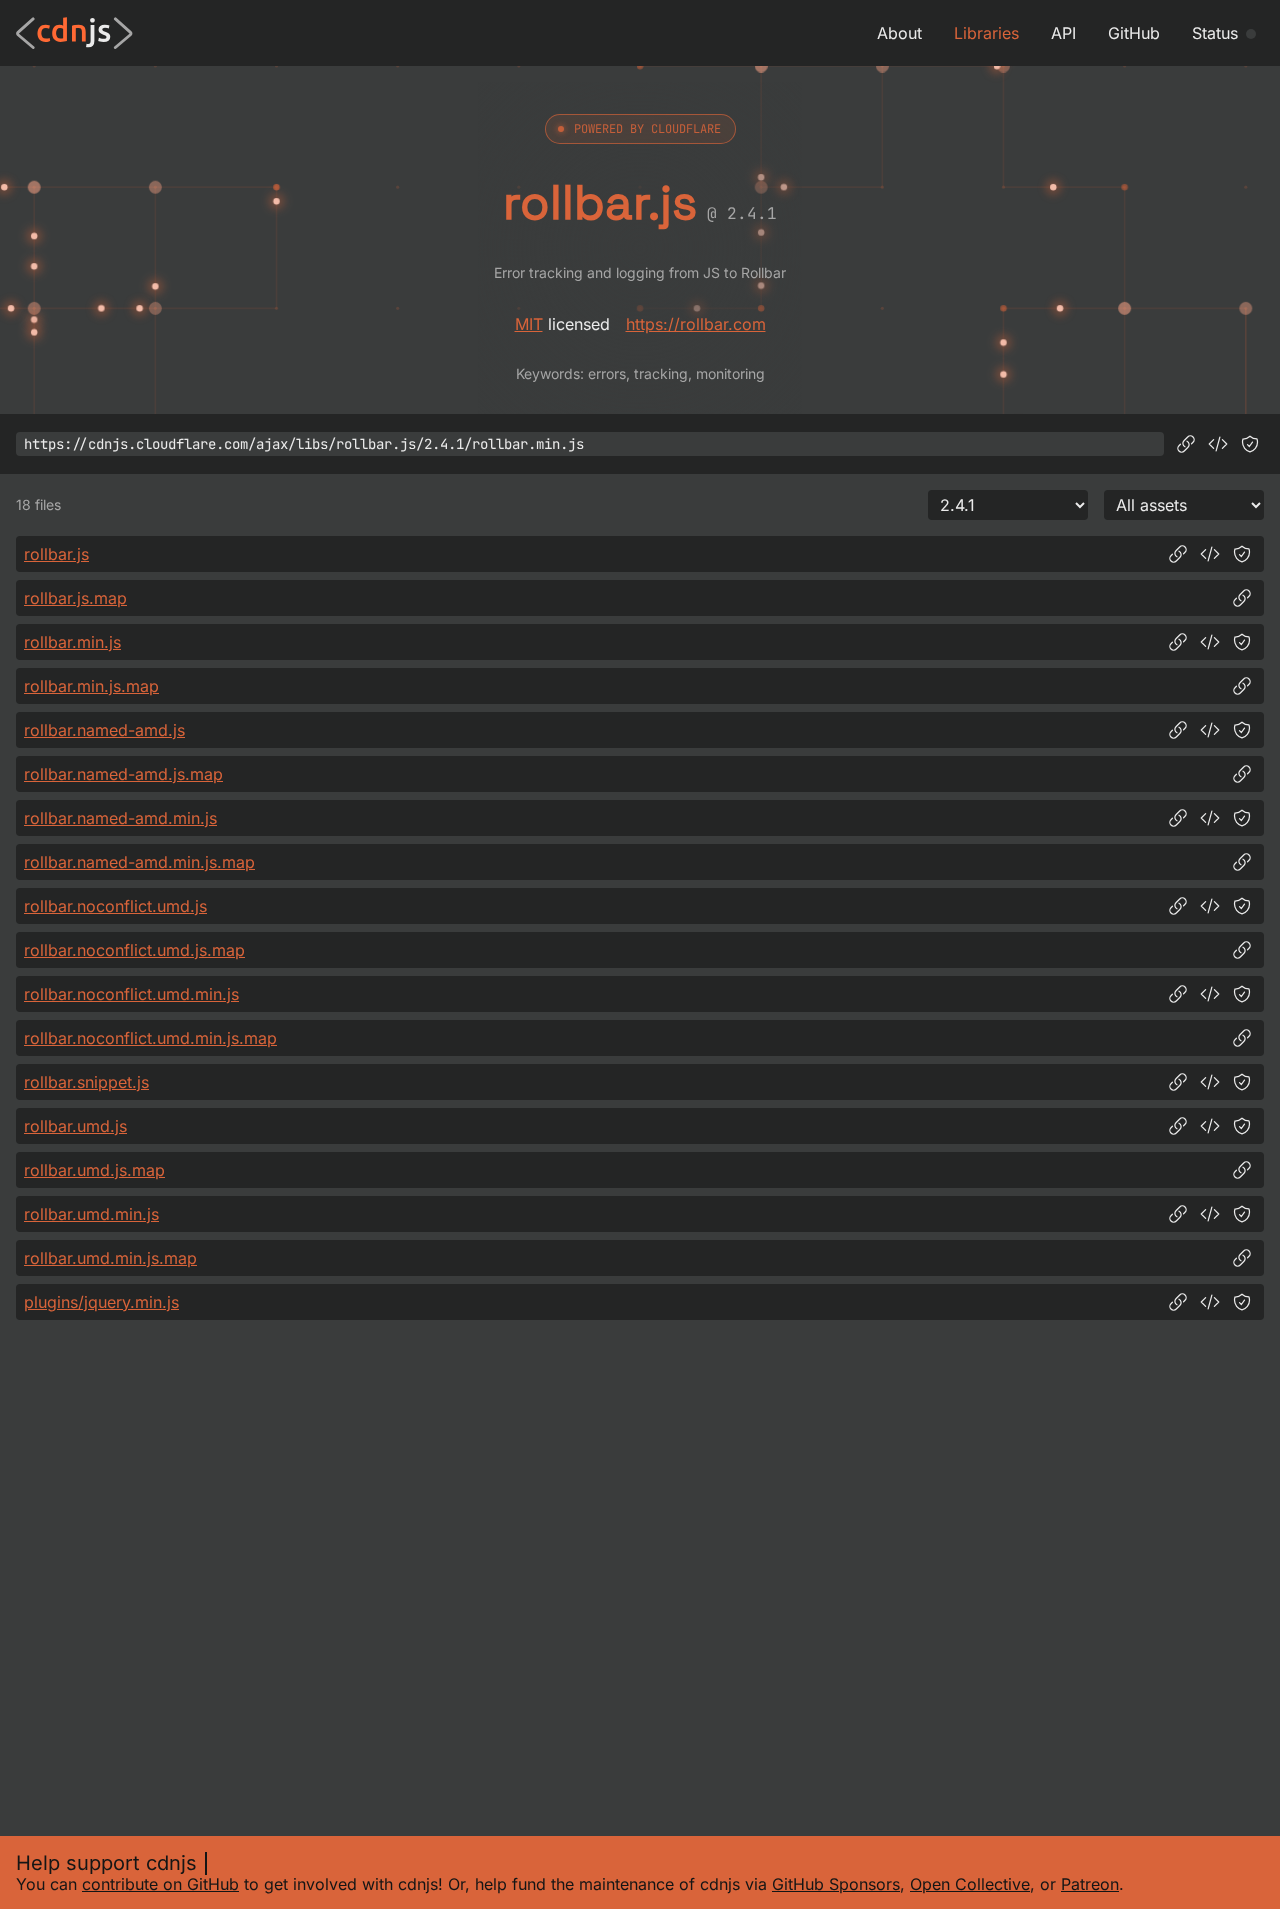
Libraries (986, 33)
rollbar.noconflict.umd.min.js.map (150, 1038)
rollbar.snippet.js (86, 1082)
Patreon (1090, 1884)
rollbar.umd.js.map (94, 1170)
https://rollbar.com (696, 324)
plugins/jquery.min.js (101, 1302)
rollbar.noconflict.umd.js (115, 906)
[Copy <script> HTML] (1218, 444)
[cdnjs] (74, 33)
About (899, 33)
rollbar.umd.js (75, 1126)
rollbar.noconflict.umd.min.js (131, 994)
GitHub (1134, 33)
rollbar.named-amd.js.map (123, 774)
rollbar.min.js (72, 642)
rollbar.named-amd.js (104, 730)
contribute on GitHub (160, 1884)
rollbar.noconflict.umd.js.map (134, 950)
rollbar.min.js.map (91, 686)
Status (1215, 33)
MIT (529, 324)
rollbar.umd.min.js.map (110, 1258)
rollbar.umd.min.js (91, 1214)
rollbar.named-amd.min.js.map (139, 862)
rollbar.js (56, 554)
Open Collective (970, 1884)
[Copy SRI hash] (1250, 444)
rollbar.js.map (75, 598)
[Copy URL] (1186, 444)
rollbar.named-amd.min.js (120, 818)
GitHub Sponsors (836, 1884)
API (1063, 33)
